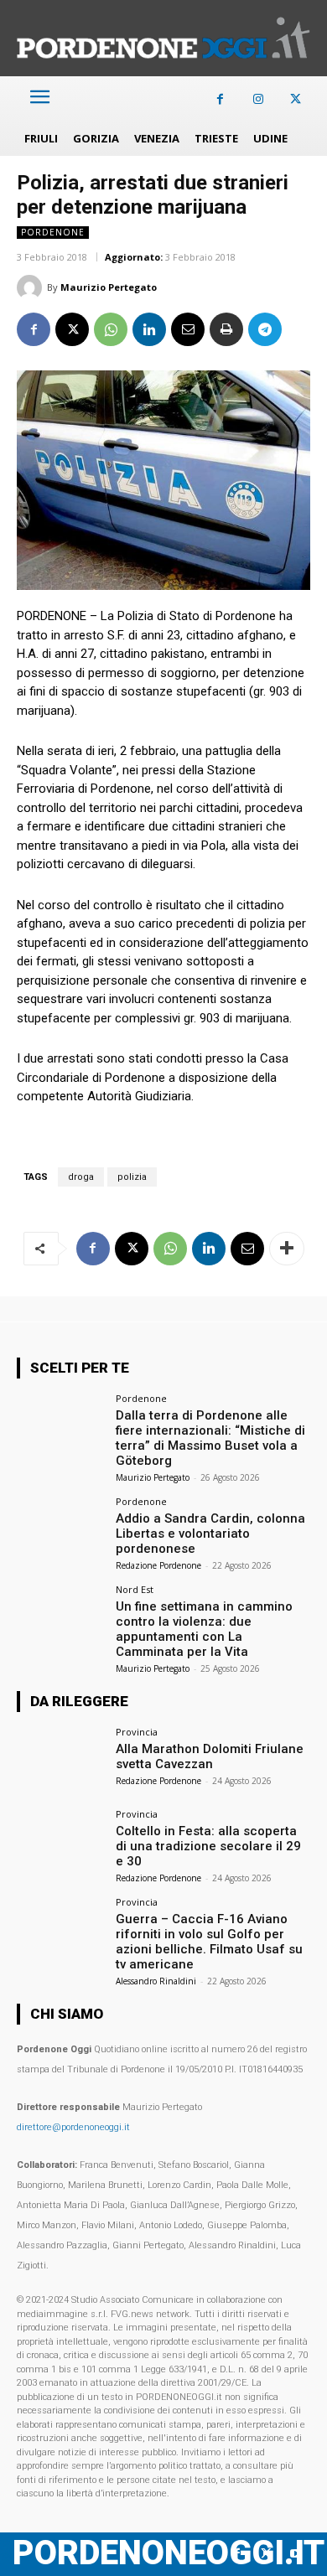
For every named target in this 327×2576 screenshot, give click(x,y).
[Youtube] (296, 2554)
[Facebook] (220, 99)
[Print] (226, 329)
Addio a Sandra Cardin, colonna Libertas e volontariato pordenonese (210, 1534)
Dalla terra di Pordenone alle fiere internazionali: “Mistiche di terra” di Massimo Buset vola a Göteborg (210, 1438)
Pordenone (53, 232)
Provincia (137, 1732)
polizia (132, 1177)
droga (81, 1177)
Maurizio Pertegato (109, 287)
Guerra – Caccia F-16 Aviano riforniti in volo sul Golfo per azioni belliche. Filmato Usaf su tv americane (209, 1942)
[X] (296, 99)
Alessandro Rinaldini (156, 1981)
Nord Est (135, 1589)
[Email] (188, 329)
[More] (287, 1249)
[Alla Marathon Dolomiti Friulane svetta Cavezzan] (61, 1760)
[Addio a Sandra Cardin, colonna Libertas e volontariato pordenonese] (61, 1530)
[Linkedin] (149, 329)
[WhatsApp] (111, 329)
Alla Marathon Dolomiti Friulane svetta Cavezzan (210, 1756)
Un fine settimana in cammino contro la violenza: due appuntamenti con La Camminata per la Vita (204, 1629)
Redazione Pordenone (158, 1565)
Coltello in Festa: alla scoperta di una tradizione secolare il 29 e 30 (208, 1846)
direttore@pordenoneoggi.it (73, 2127)
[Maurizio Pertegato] (32, 287)
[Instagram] (258, 99)
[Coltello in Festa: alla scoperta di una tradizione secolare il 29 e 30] (61, 1842)
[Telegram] (265, 329)
